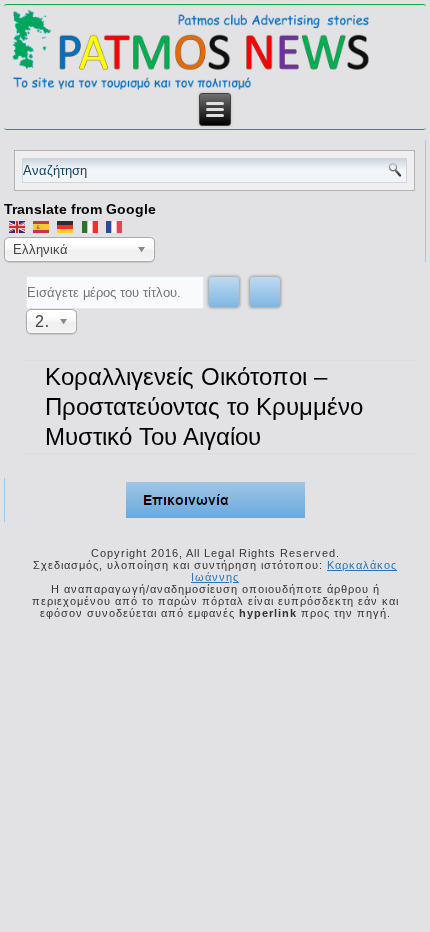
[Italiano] (90, 226)
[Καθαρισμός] (265, 292)
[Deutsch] (65, 226)
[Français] (114, 226)
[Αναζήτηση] (224, 292)
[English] (16, 226)
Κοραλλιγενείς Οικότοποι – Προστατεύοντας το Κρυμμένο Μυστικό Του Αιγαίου (204, 406)
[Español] (41, 226)
